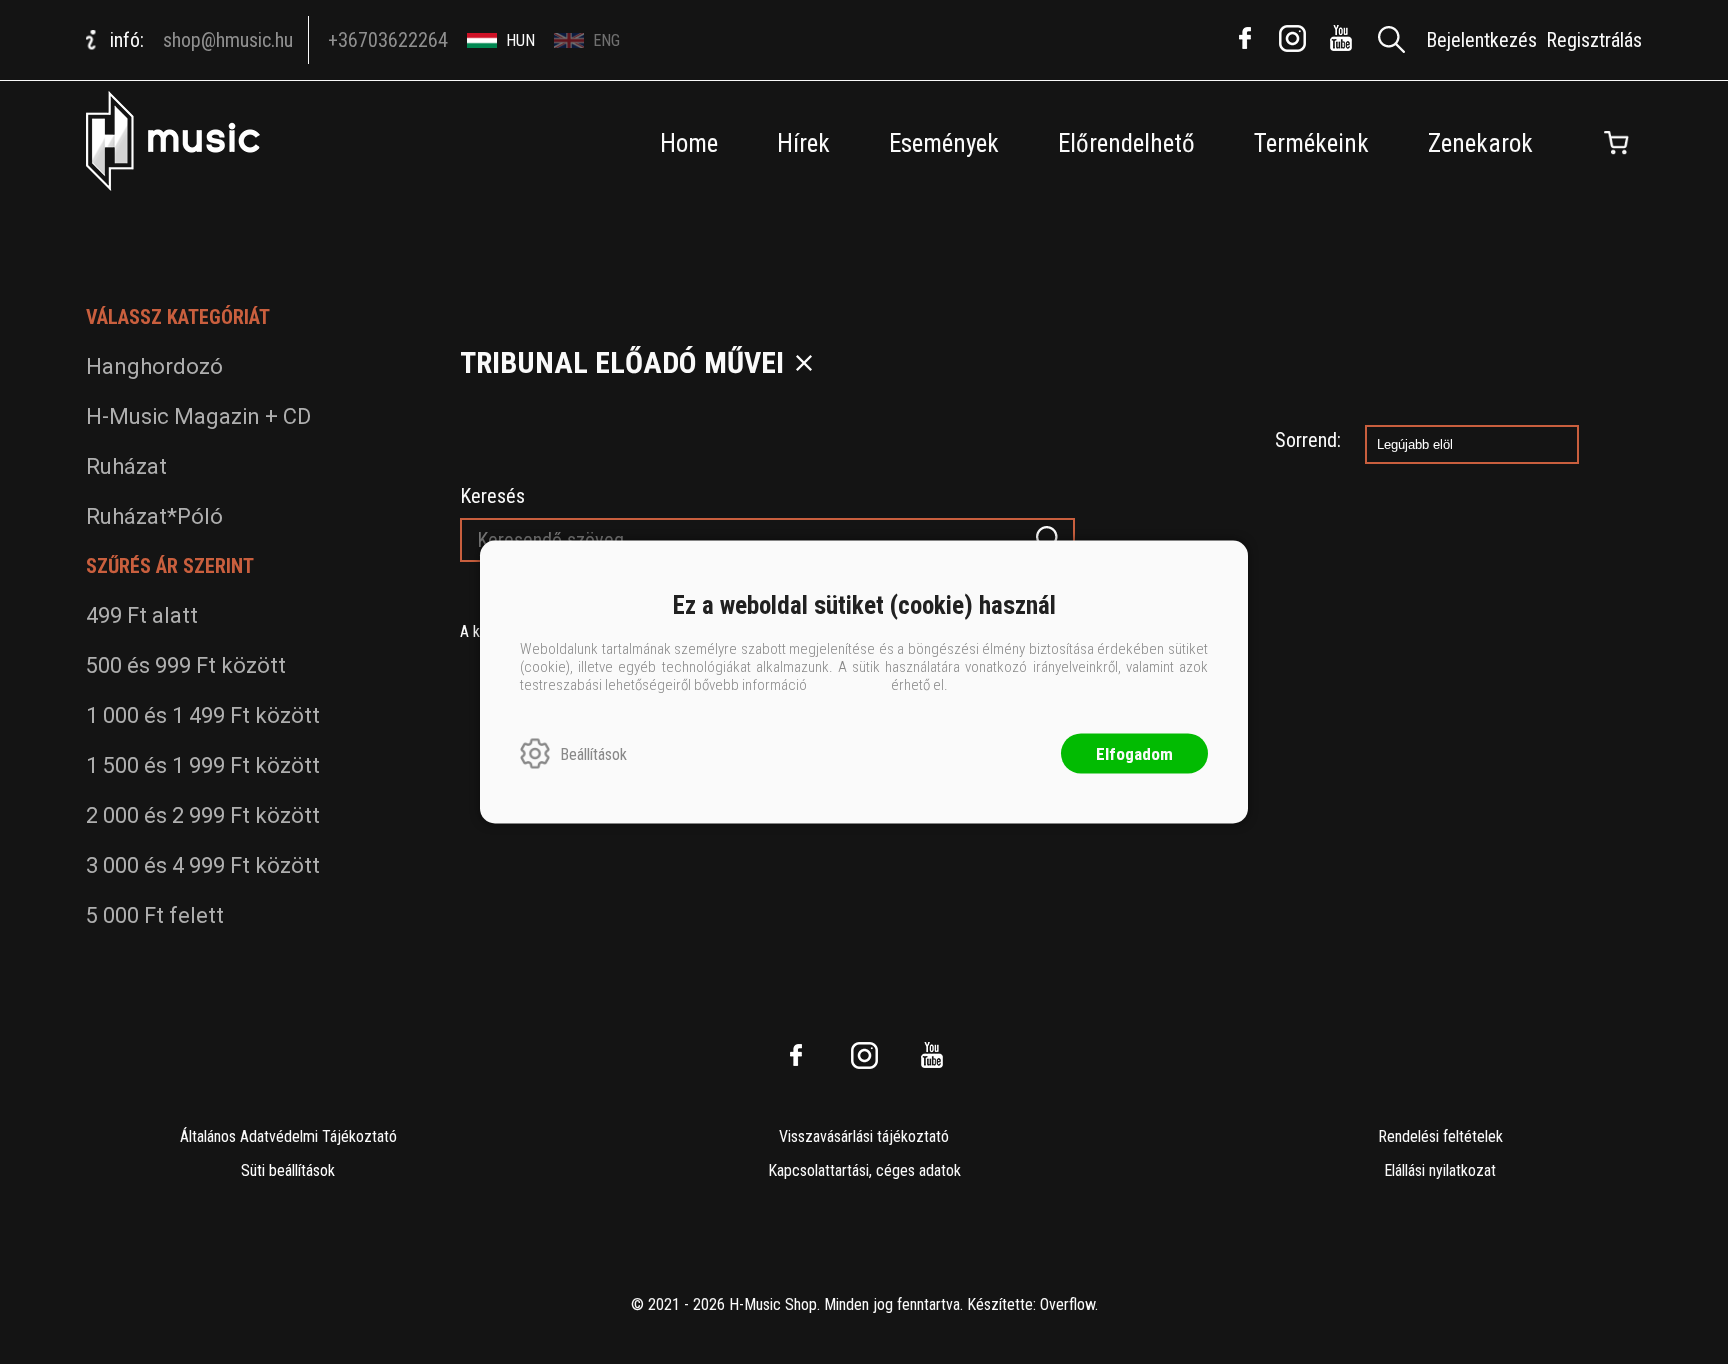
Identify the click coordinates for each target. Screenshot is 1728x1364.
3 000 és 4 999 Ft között (203, 865)
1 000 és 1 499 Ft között (203, 715)
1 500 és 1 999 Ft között (203, 765)
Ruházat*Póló (154, 516)
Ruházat (126, 466)
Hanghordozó (154, 366)
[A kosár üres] (1617, 143)
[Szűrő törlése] (804, 363)
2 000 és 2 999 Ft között (203, 815)
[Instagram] (1293, 38)
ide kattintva (849, 685)
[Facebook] (1245, 38)
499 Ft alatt (142, 615)
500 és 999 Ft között (186, 665)
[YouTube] (1341, 38)
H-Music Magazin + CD (198, 416)
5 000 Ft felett (155, 915)
